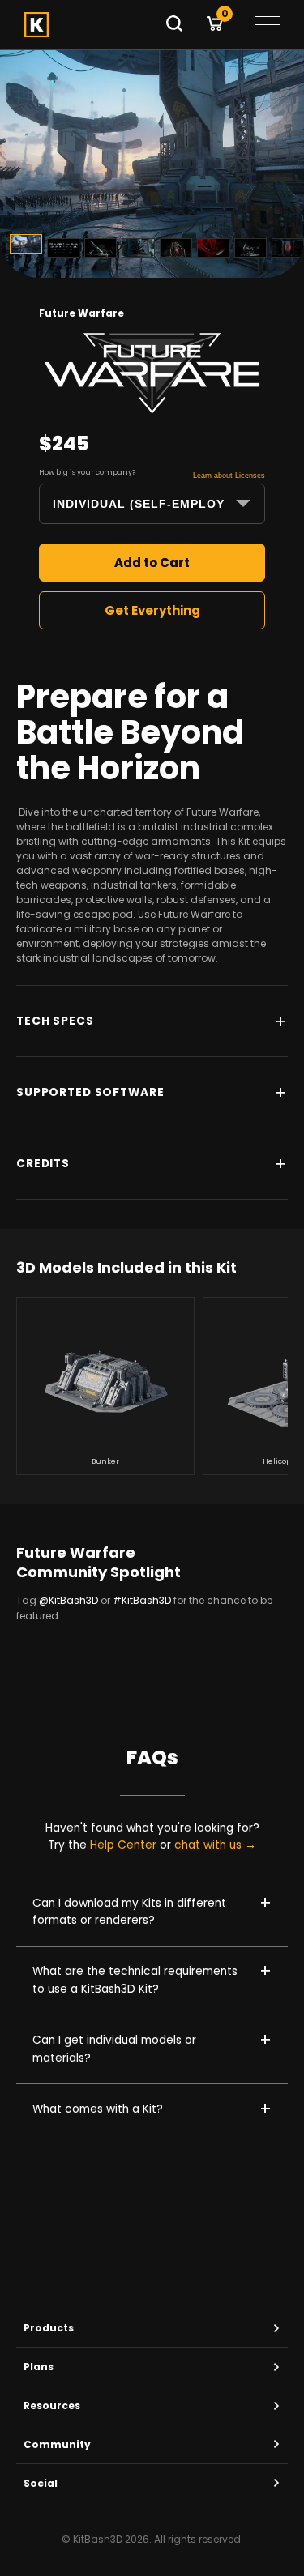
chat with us (208, 1845)
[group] (105, 1386)
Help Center (123, 1845)
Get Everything (152, 610)
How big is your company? (87, 472)
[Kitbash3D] (89, 25)
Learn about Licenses (229, 476)
